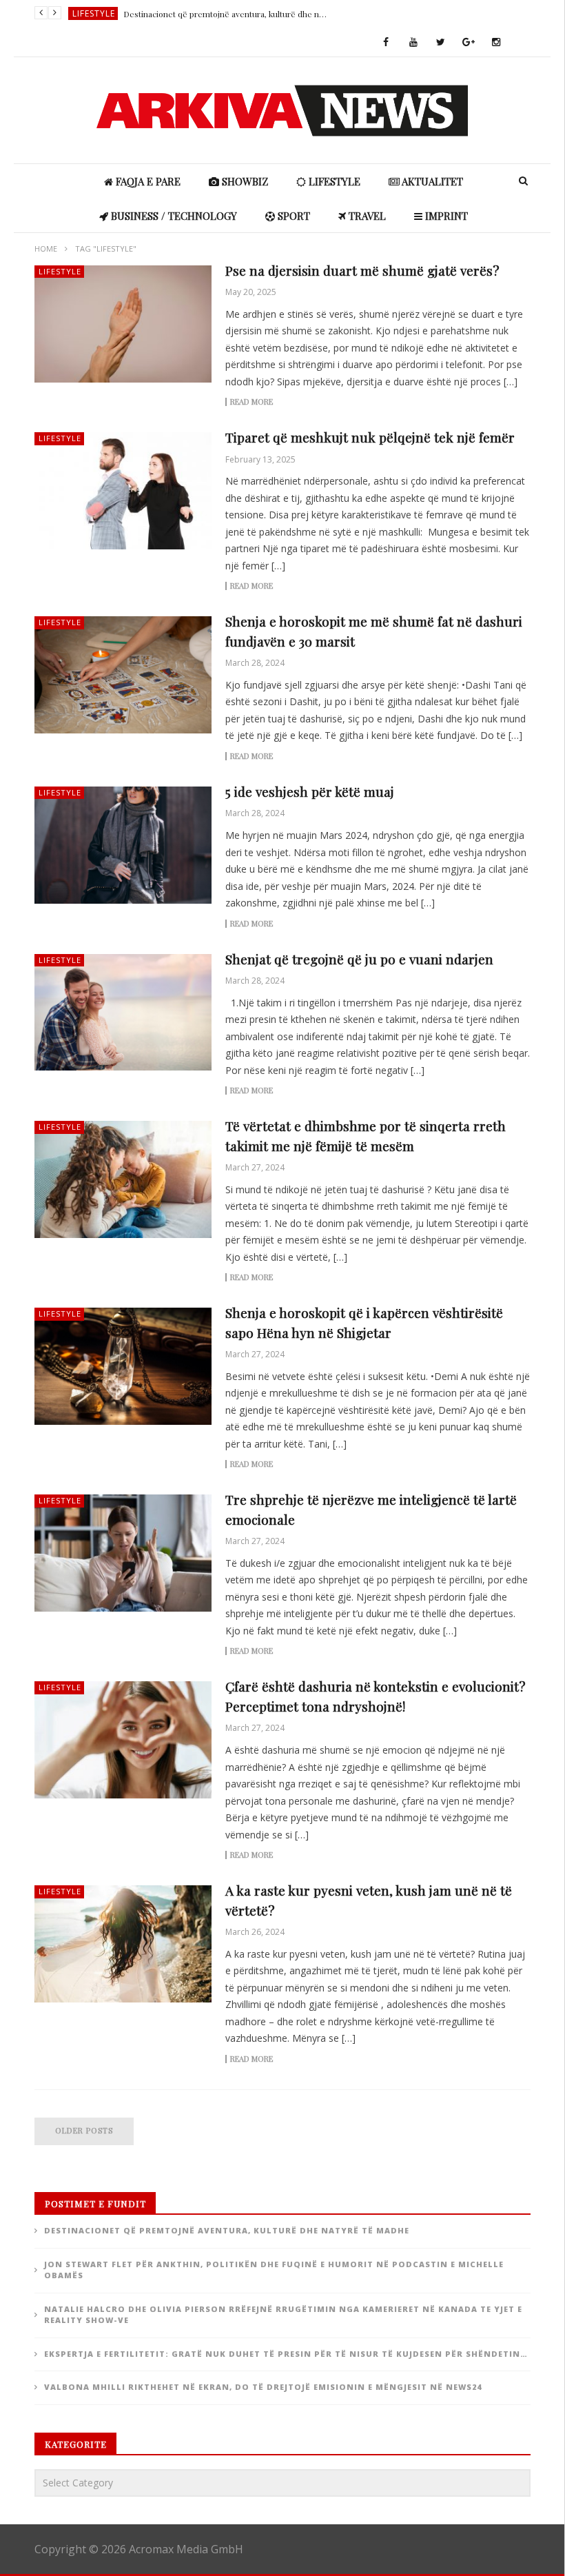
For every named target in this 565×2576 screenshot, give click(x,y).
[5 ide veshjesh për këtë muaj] (123, 845)
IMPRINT (445, 216)
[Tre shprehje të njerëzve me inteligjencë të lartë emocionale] (123, 1553)
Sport (292, 216)
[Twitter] (441, 43)
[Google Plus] (469, 43)
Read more (251, 402)
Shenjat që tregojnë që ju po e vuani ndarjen (359, 959)
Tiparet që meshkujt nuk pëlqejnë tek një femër (370, 437)
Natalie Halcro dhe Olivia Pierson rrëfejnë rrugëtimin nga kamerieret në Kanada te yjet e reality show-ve (283, 2315)
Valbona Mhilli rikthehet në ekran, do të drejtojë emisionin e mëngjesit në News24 (263, 2387)
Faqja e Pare (147, 181)
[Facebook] (386, 43)
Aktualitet (431, 181)
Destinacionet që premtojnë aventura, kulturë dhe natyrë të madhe (227, 2230)
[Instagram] (496, 43)
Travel (366, 216)
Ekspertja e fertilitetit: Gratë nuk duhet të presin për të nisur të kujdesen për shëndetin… (286, 2354)
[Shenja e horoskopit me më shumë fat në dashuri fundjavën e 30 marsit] (123, 675)
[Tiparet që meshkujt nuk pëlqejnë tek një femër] (123, 491)
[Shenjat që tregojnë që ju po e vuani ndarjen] (123, 1013)
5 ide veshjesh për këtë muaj (310, 791)
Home (46, 249)
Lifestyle (333, 181)
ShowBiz (94, 13)
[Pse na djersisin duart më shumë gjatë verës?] (123, 324)
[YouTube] (413, 43)
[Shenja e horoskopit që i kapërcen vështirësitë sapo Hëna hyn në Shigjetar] (123, 1366)
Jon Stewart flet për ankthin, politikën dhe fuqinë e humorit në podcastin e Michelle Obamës (227, 14)
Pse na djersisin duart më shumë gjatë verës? (362, 270)
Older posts (84, 2130)
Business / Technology (173, 216)
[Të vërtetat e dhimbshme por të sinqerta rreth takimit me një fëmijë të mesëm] (123, 1179)
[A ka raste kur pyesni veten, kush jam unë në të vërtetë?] (123, 1944)
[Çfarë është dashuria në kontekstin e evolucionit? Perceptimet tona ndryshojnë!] (123, 1740)
